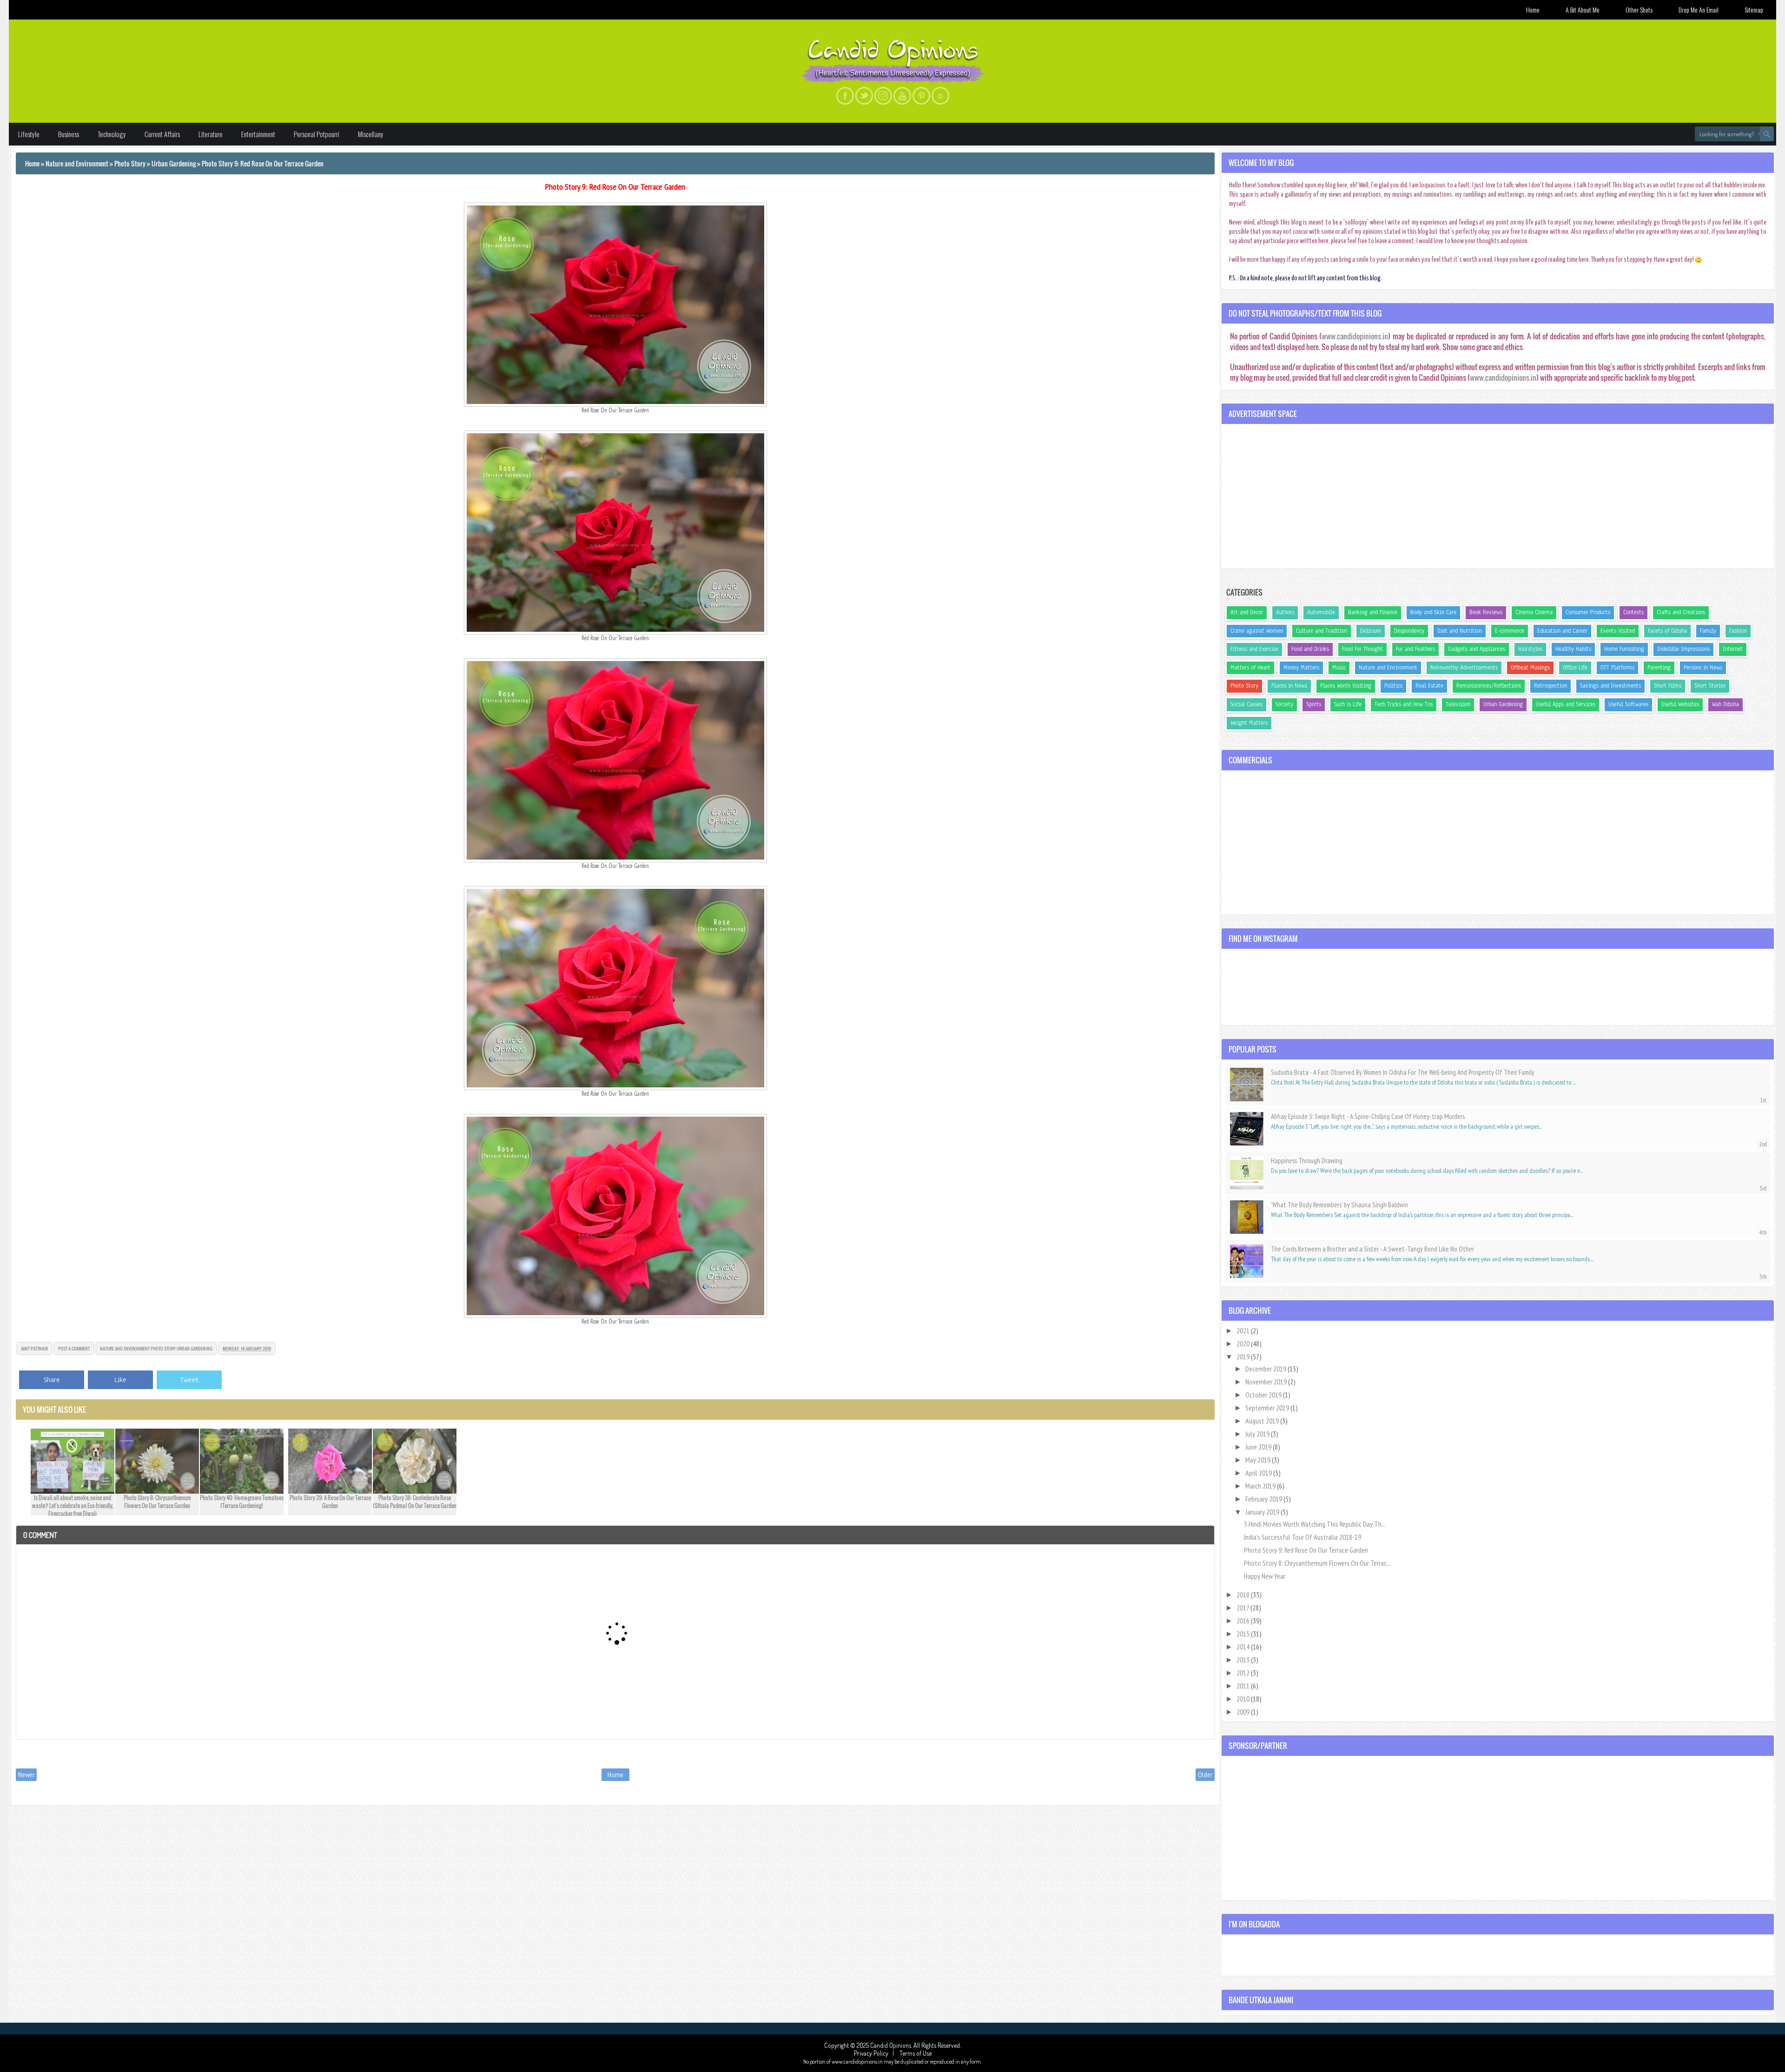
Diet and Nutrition (1460, 631)
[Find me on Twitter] (864, 96)
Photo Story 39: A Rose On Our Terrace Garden (330, 1502)
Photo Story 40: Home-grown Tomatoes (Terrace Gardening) (242, 1502)
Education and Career (1562, 631)
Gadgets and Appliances (1477, 649)
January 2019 (1263, 1512)
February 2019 (1264, 1499)
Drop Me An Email (1699, 10)
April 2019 (1259, 1473)
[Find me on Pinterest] (921, 96)
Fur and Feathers (1415, 649)
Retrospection (1550, 686)
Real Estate (1429, 686)
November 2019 (1267, 1382)
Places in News (1289, 686)
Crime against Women (1257, 631)
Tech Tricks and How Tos (1404, 704)
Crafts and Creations (1681, 612)
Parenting (1659, 668)
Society (1284, 704)
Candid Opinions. (892, 2045)
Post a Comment (74, 1348)
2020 (1244, 1344)
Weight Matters (1249, 723)
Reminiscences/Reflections (1489, 686)
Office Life (1575, 668)
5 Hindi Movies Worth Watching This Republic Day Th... (1315, 1524)
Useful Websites (1680, 704)
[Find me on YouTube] (902, 96)
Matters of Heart (1250, 668)
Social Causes (1246, 704)
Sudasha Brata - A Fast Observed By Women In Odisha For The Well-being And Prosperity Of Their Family (1403, 1072)
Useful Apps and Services (1566, 704)
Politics (1393, 686)
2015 (1244, 1634)
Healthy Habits (1573, 649)
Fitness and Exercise (1254, 649)
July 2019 (1258, 1434)
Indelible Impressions (1683, 649)
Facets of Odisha (1667, 631)
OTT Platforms (1617, 668)
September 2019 (1268, 1408)
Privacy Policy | (876, 2053)
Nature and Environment (125, 1348)
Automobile (1321, 612)
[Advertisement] (1498, 496)
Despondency (1409, 631)
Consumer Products (1588, 612)
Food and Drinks (1310, 649)
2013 (1244, 1660)
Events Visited (1618, 631)
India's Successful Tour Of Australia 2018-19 (1302, 1537)
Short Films (1668, 686)
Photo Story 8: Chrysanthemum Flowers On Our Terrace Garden (157, 1502)
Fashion (1738, 631)
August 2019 (1263, 1421)
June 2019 (1259, 1447)
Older (1205, 1774)
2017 (1243, 1608)
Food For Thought (1362, 649)
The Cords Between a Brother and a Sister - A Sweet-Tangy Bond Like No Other (1372, 1249)
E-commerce (1510, 631)
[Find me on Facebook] (845, 96)
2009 (1244, 1712)
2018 (1244, 1595)
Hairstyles (1530, 649)
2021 (1244, 1331)
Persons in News (1703, 668)
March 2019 (1261, 1486)
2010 (1244, 1699)
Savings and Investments (1610, 686)
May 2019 (1259, 1460)
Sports (1314, 704)
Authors (1285, 612)
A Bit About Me (1583, 10)
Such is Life (1348, 704)
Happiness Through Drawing (1307, 1161)
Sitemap (1754, 10)
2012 (1244, 1673)
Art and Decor (1247, 612)
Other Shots (1639, 10)
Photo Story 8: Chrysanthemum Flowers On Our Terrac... (1317, 1563)
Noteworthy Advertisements (1464, 668)
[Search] (1767, 134)
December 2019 (1266, 1369)
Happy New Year (1265, 1576)
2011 (1244, 1686)
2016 (1244, 1621)
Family (1708, 631)
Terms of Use (915, 2053)
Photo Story (163, 1348)
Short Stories (1710, 686)
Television (1458, 704)
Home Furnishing (1624, 649)
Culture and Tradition (1322, 631)
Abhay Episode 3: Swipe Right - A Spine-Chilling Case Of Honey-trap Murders (1368, 1116)
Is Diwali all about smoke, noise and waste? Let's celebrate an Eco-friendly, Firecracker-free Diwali (73, 1506)
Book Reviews (1486, 612)
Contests (1633, 612)
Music (1339, 668)
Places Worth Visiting (1346, 686)
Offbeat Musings (1530, 668)
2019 (1244, 1357)
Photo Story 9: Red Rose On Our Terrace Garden (615, 187)
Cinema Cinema (1534, 612)
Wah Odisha (1725, 704)
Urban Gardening (195, 1348)
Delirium (1371, 631)
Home (1533, 10)
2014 (1244, 1647)
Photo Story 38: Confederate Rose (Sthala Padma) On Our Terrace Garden (415, 1502)
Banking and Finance (1373, 612)
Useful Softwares (1628, 704)
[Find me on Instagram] (883, 96)
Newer (26, 1774)
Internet (1733, 649)
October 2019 (1264, 1395)
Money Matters (1301, 668)
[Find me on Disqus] (940, 96)
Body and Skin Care (1433, 612)
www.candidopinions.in (1355, 336)
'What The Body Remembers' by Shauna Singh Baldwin (1339, 1205)
